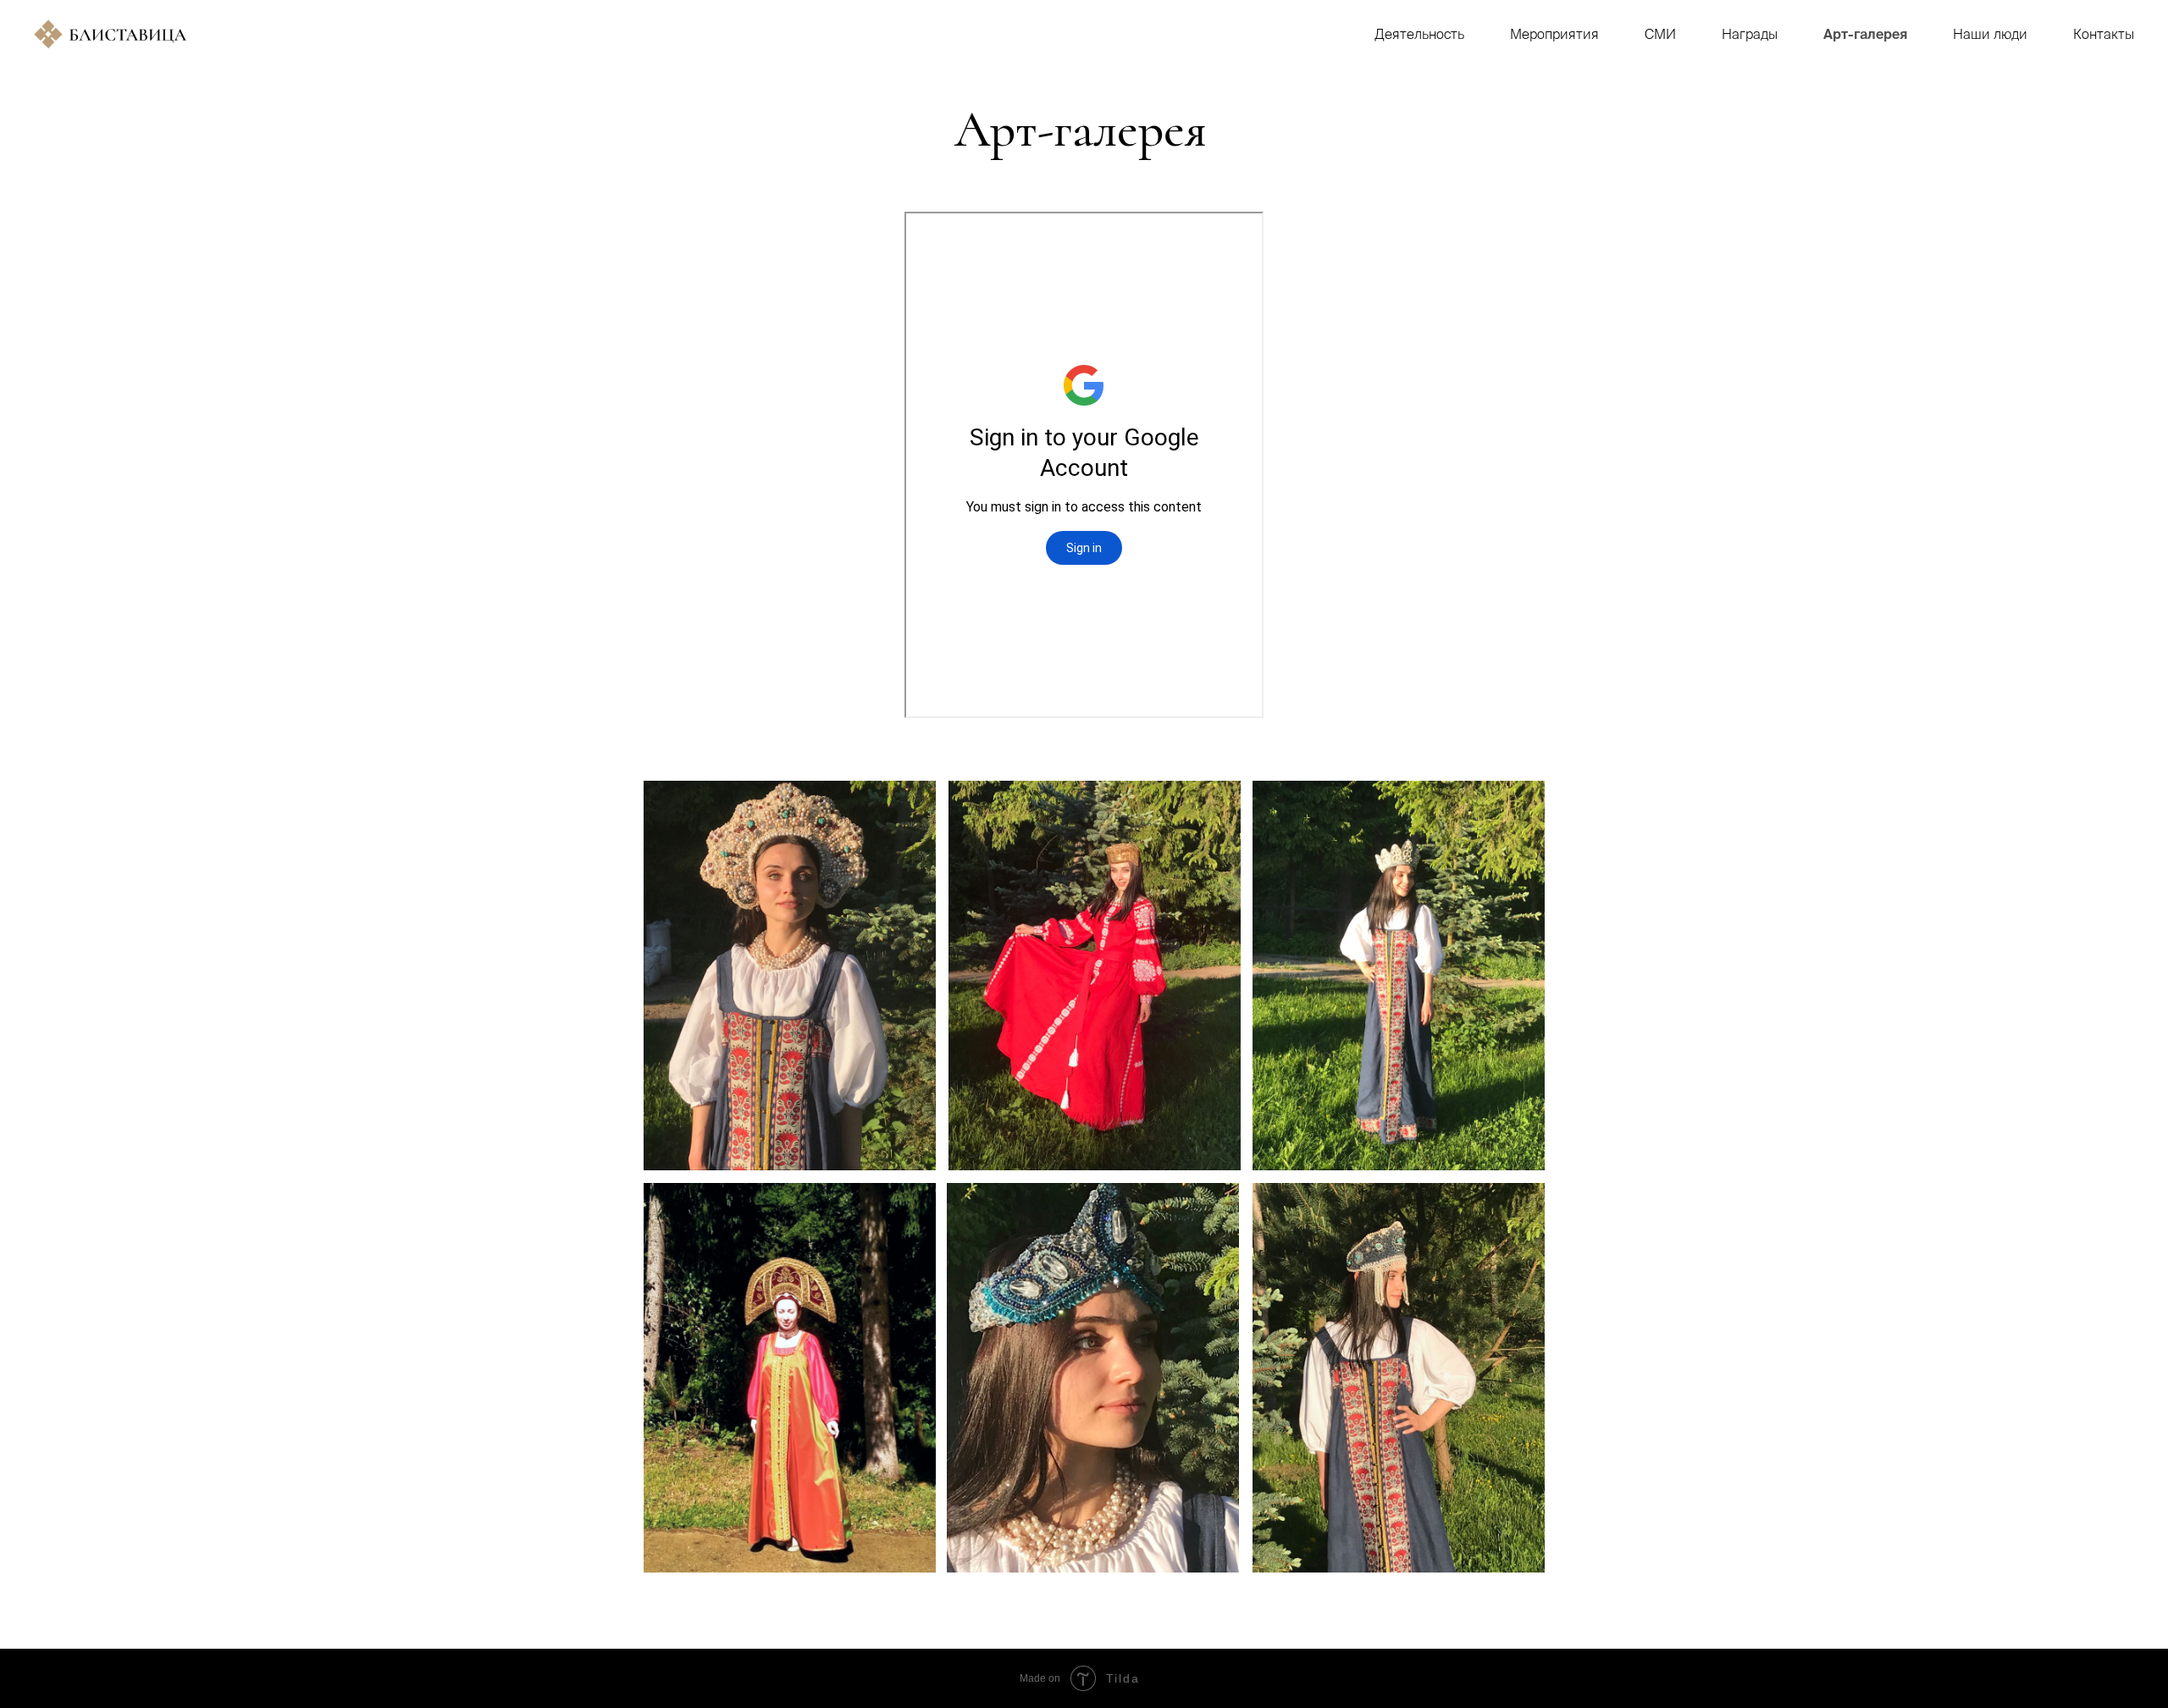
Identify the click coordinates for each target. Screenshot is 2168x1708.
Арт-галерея (1865, 34)
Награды (1750, 34)
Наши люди (1990, 34)
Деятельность (1419, 34)
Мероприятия (1554, 34)
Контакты (2104, 34)
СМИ (1660, 34)
